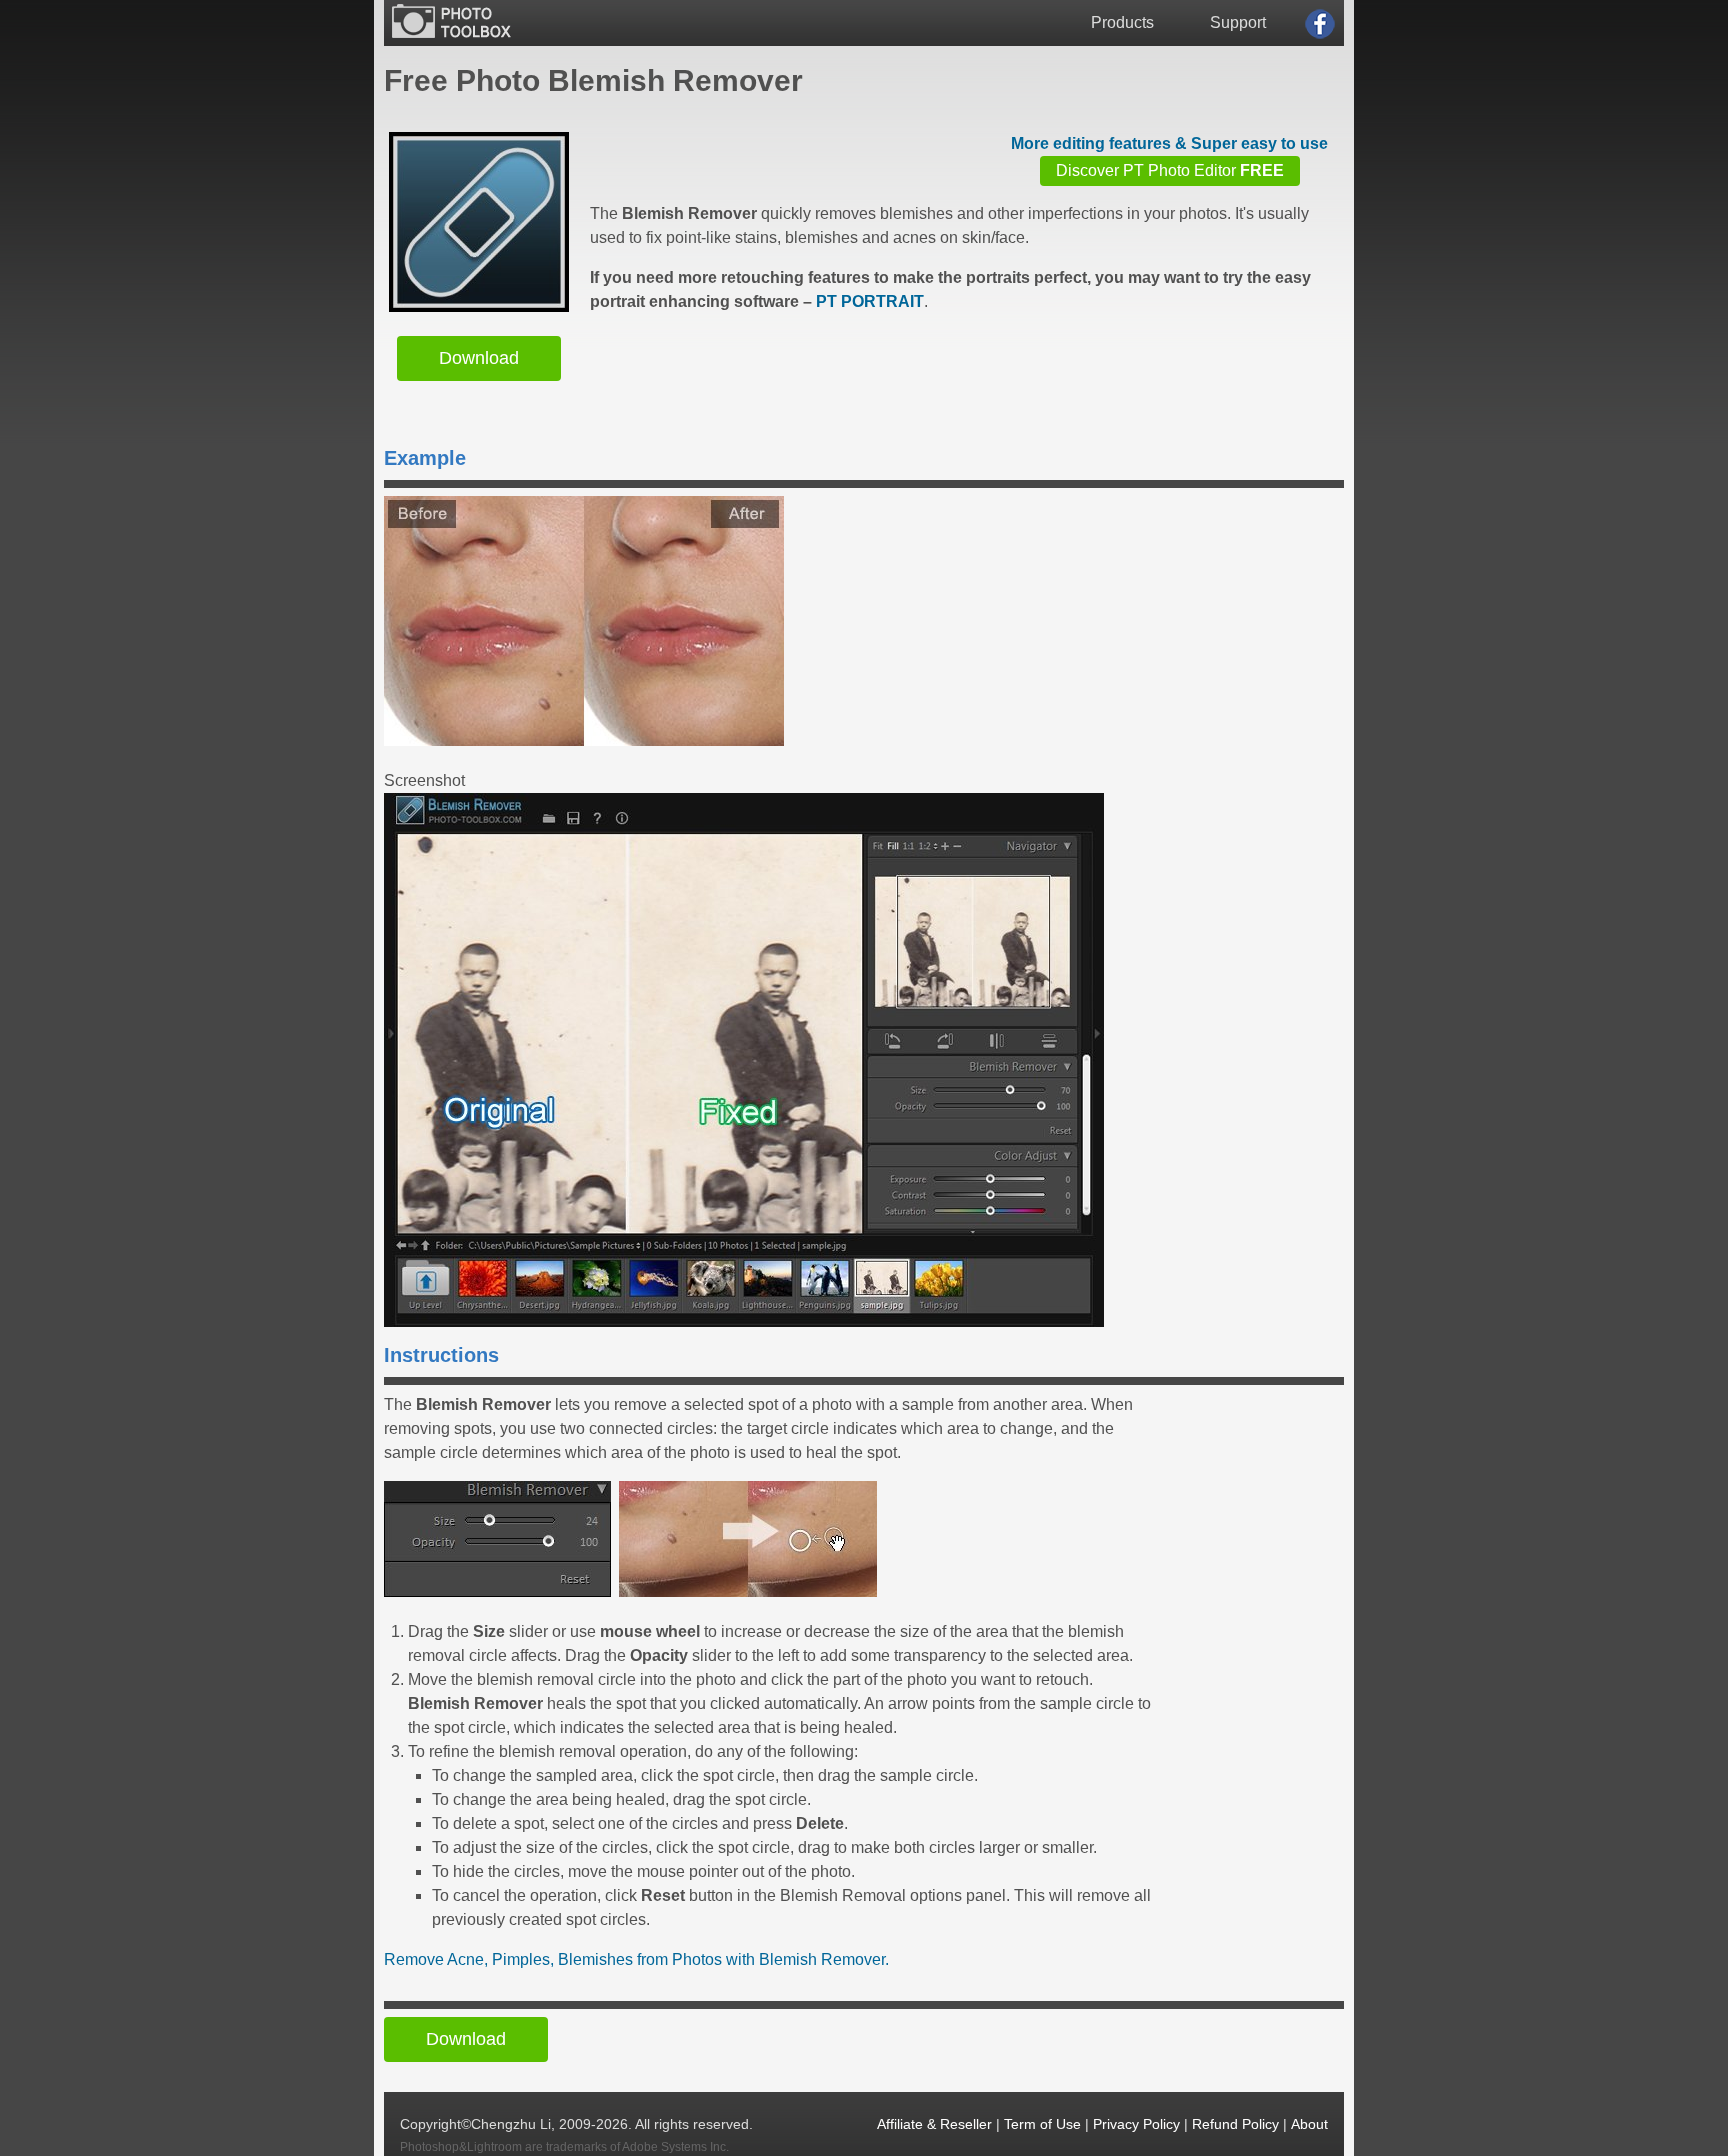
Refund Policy (1235, 2124)
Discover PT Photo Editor (1170, 170)
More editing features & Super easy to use (1169, 143)
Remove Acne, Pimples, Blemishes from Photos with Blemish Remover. (636, 1959)
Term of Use (1042, 2124)
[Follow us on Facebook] (1320, 24)
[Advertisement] (954, 375)
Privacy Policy (1136, 2124)
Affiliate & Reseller (934, 2124)
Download (479, 358)
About (1309, 2124)
